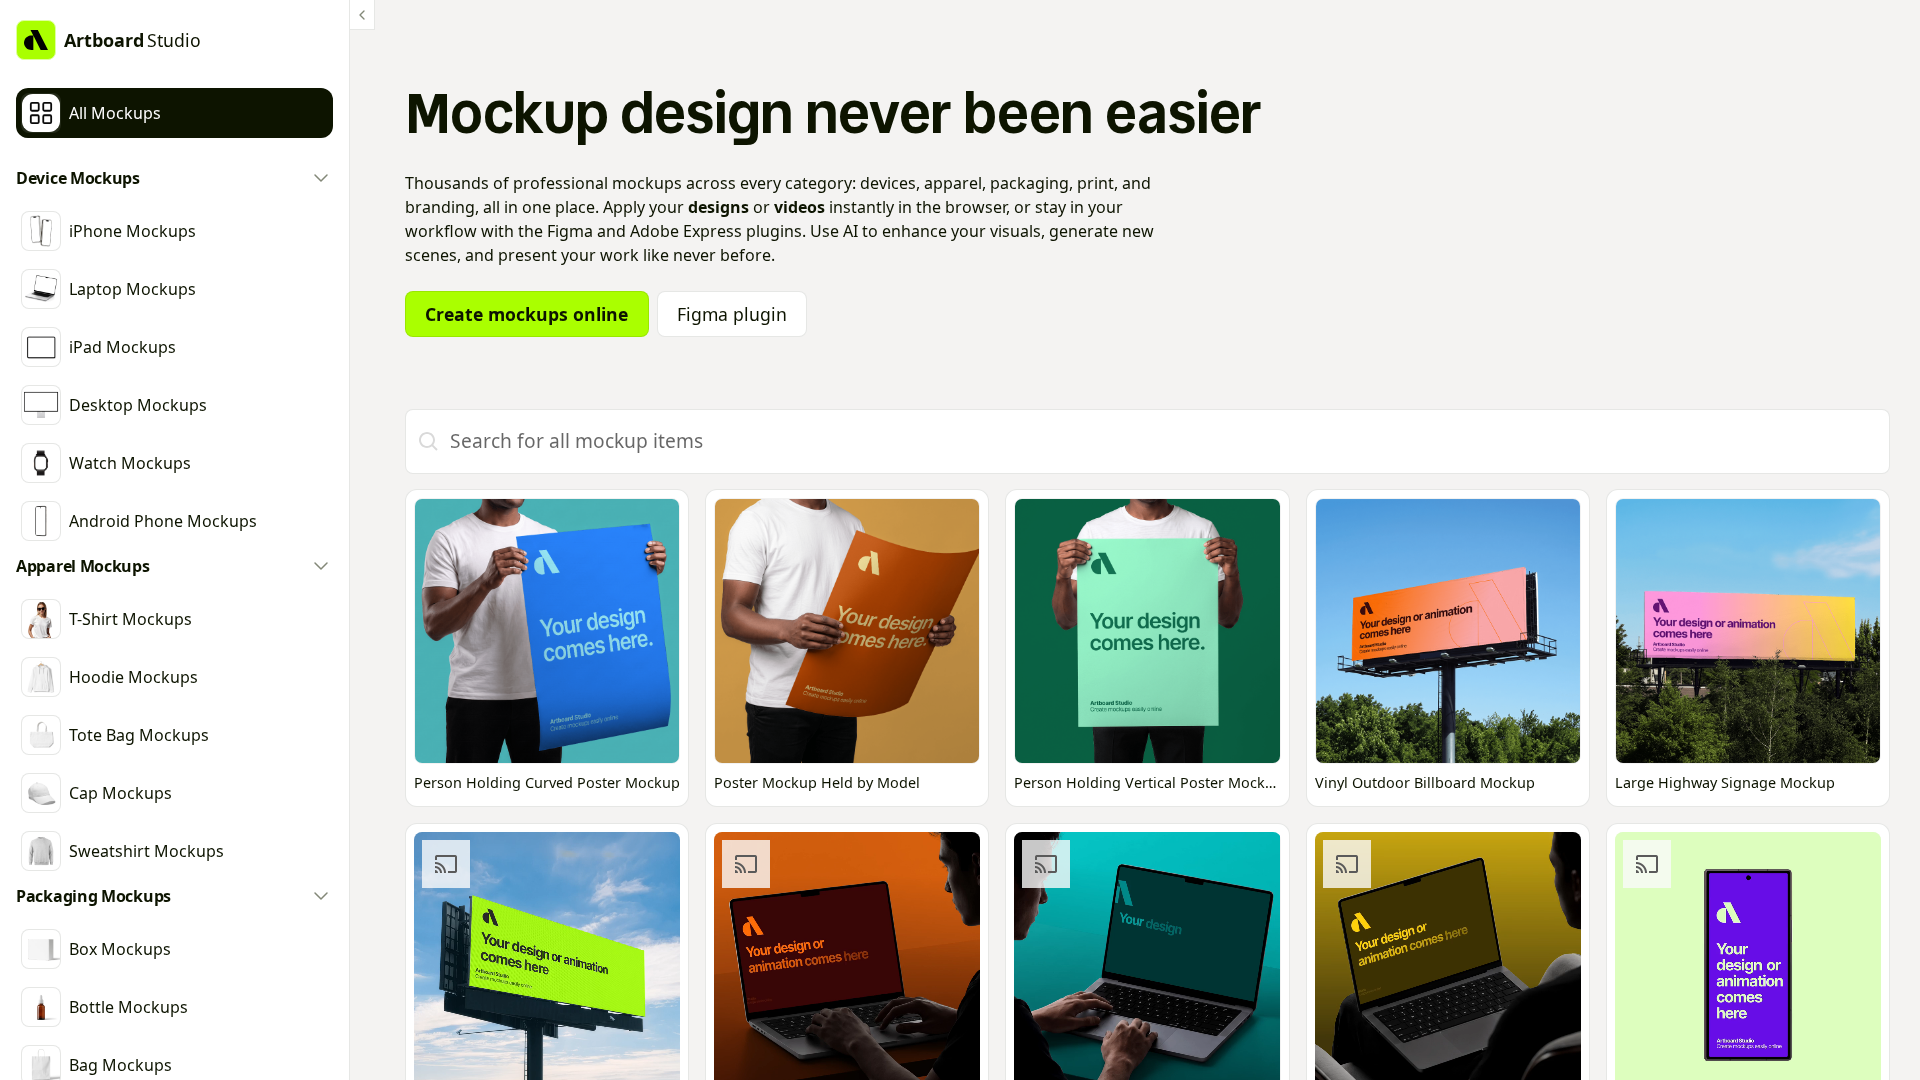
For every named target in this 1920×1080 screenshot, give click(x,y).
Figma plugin (732, 314)
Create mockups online (526, 314)
